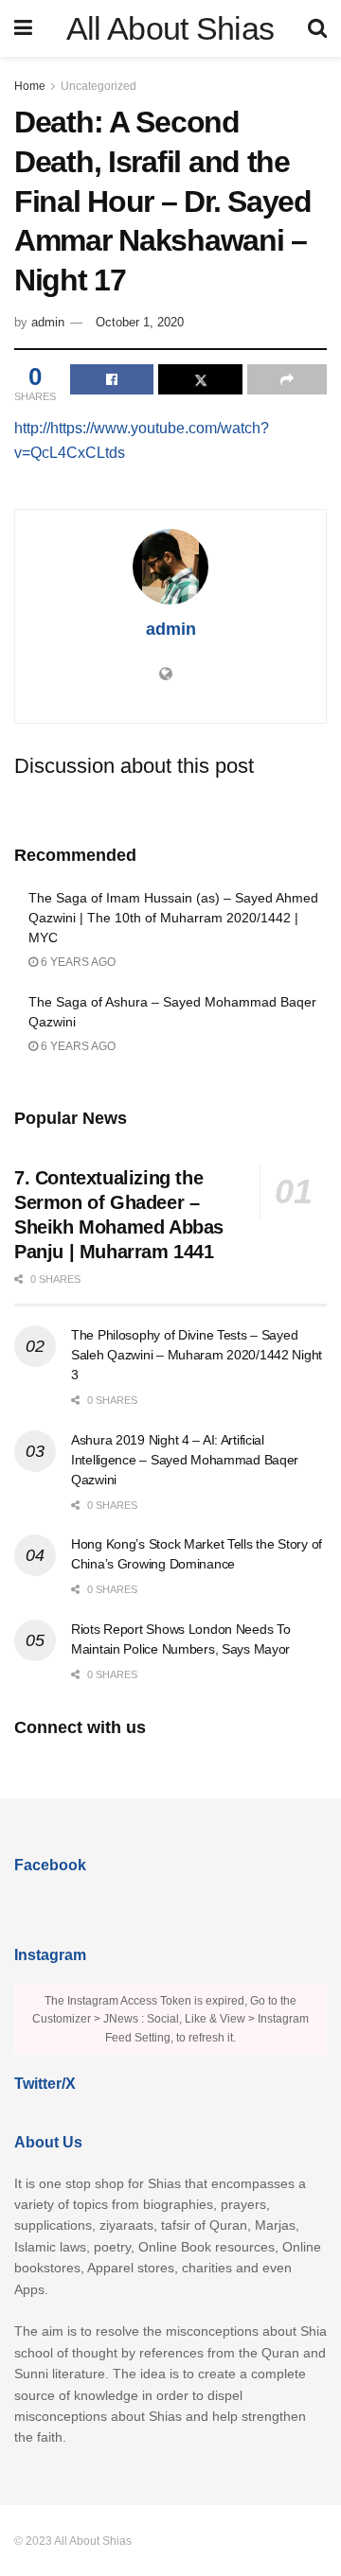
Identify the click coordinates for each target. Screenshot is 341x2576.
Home (30, 86)
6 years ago (77, 962)
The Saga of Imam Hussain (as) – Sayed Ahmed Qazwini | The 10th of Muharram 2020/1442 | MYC (173, 918)
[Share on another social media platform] (287, 379)
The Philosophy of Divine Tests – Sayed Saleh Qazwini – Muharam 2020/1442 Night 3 (197, 1355)
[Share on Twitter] (200, 379)
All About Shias (170, 28)
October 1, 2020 (140, 322)
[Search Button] (317, 28)
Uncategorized (99, 86)
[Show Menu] (23, 28)
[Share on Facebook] (112, 379)
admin (48, 322)
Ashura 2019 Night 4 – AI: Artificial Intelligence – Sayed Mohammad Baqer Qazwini (185, 1460)
